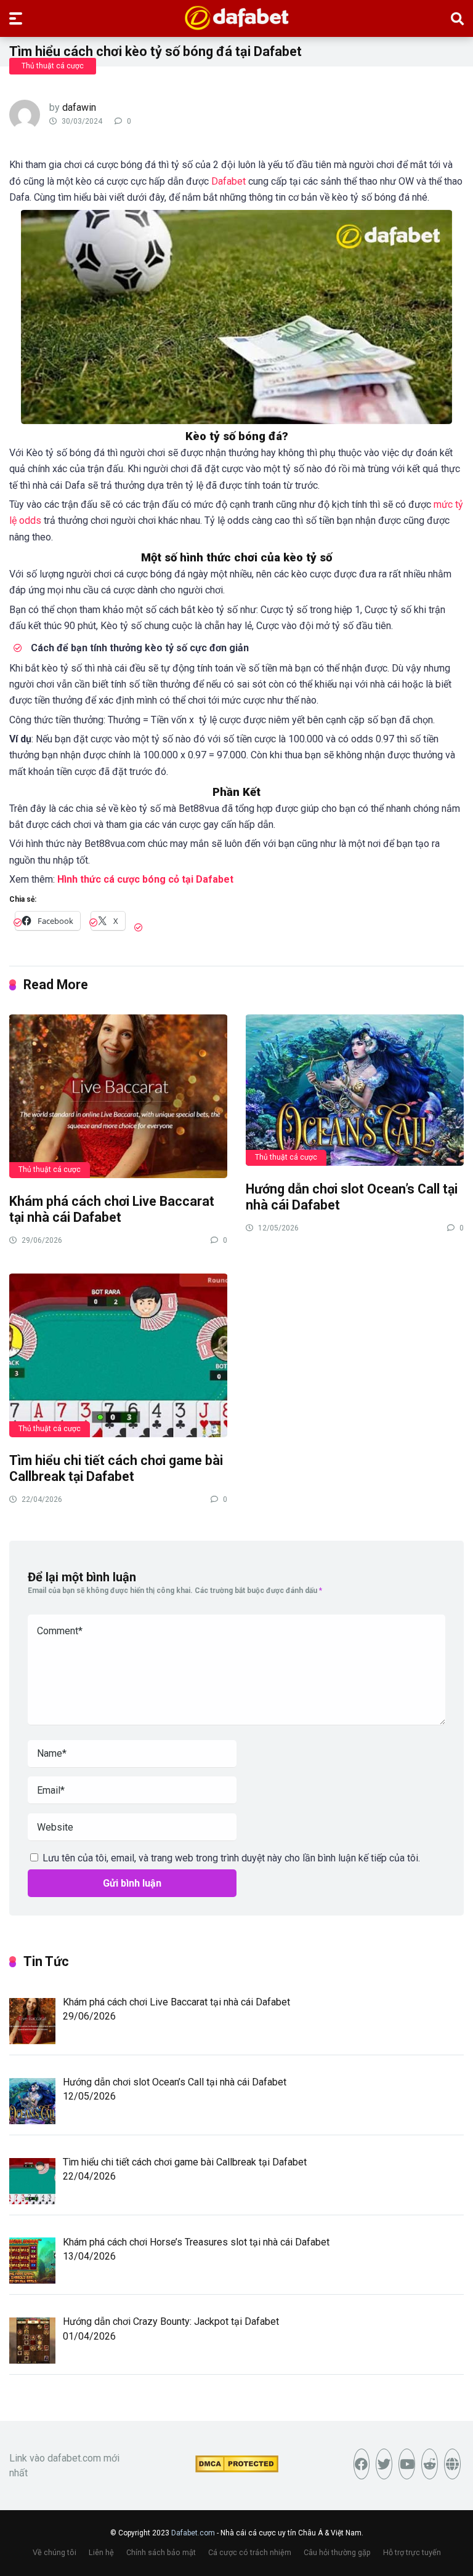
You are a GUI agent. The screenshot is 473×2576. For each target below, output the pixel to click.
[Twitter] (384, 2464)
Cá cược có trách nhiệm (250, 2552)
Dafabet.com (193, 2533)
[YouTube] (407, 2464)
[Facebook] (362, 2464)
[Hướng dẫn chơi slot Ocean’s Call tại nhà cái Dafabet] (355, 1089)
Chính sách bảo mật (161, 2552)
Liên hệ (101, 2552)
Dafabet (228, 181)
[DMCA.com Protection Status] (237, 2469)
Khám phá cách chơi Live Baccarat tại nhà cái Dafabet (112, 1210)
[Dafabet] (237, 18)
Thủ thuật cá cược (53, 66)
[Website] (452, 2464)
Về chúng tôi (55, 2552)
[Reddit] (430, 2464)
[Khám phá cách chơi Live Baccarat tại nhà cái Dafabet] (118, 1096)
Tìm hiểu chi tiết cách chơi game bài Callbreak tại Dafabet (116, 1469)
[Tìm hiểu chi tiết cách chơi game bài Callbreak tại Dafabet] (118, 1355)
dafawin (79, 107)
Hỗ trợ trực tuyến (412, 2552)
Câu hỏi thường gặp (337, 2552)
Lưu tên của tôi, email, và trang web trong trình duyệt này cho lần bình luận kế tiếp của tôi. (231, 1858)
